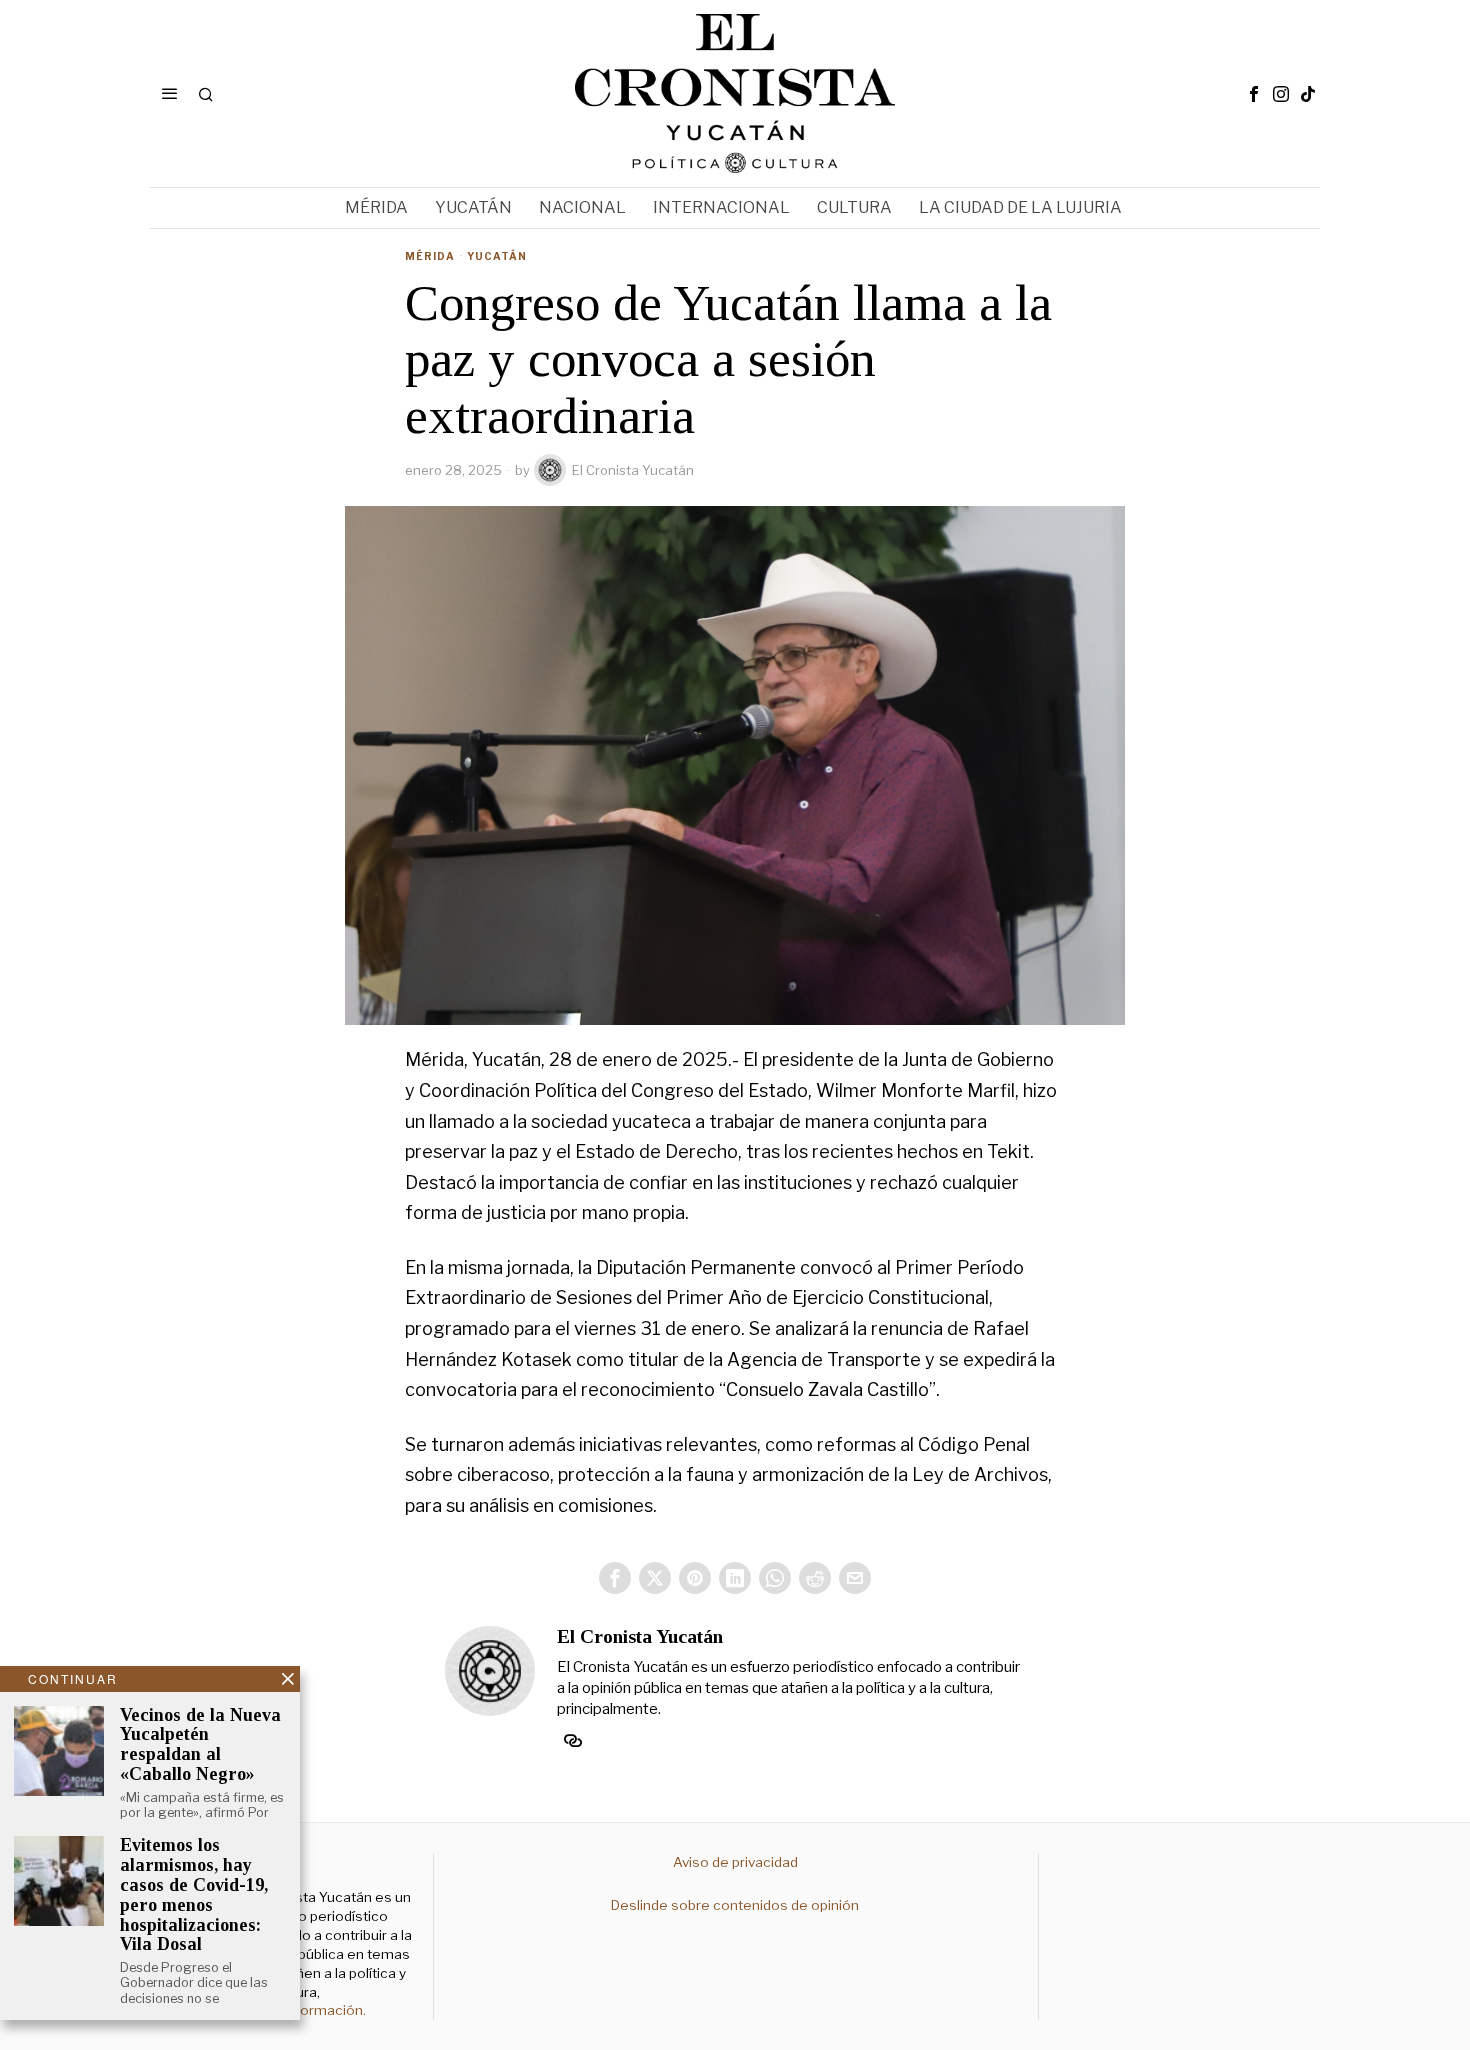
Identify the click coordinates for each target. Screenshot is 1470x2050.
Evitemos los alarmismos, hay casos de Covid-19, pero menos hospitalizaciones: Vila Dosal (194, 1895)
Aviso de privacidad (735, 1862)
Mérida (430, 256)
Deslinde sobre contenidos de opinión (735, 1905)
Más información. (308, 2010)
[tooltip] (1254, 94)
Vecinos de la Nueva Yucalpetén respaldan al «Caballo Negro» (200, 1745)
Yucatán (497, 256)
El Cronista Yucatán (633, 470)
